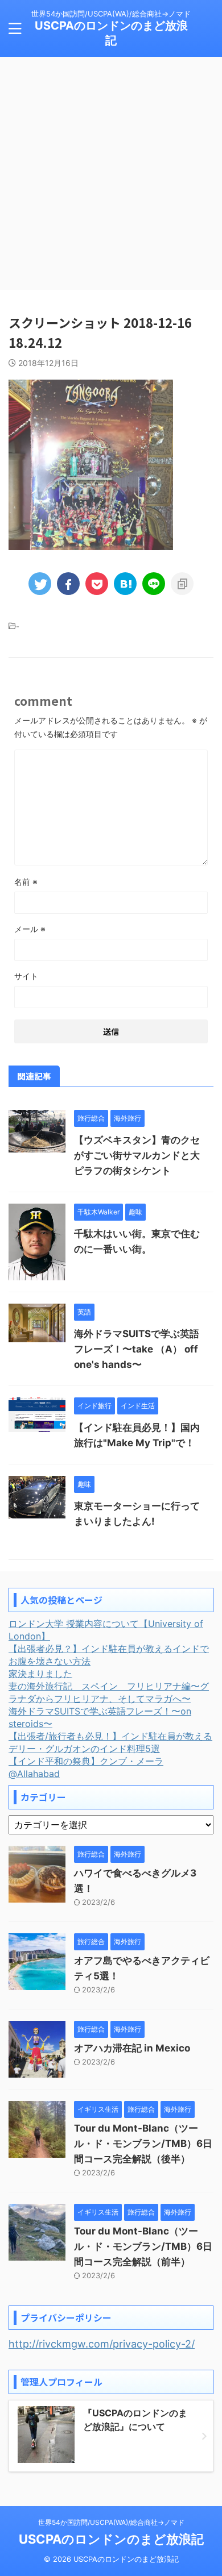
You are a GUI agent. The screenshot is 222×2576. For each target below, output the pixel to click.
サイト (26, 976)
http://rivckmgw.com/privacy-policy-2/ (102, 2344)
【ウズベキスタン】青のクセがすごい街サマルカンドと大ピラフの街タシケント (137, 1155)
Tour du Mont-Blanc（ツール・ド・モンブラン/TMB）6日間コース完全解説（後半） (143, 2144)
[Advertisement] (111, 173)
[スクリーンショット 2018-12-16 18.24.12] (125, 584)
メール (30, 929)
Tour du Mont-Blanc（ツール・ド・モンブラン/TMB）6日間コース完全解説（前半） (143, 2246)
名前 (26, 882)
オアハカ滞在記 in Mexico (132, 2048)
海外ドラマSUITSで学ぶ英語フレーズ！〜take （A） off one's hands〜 (137, 1349)
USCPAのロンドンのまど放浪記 (111, 2539)
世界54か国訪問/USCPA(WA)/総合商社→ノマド (111, 2522)
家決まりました (40, 1674)
